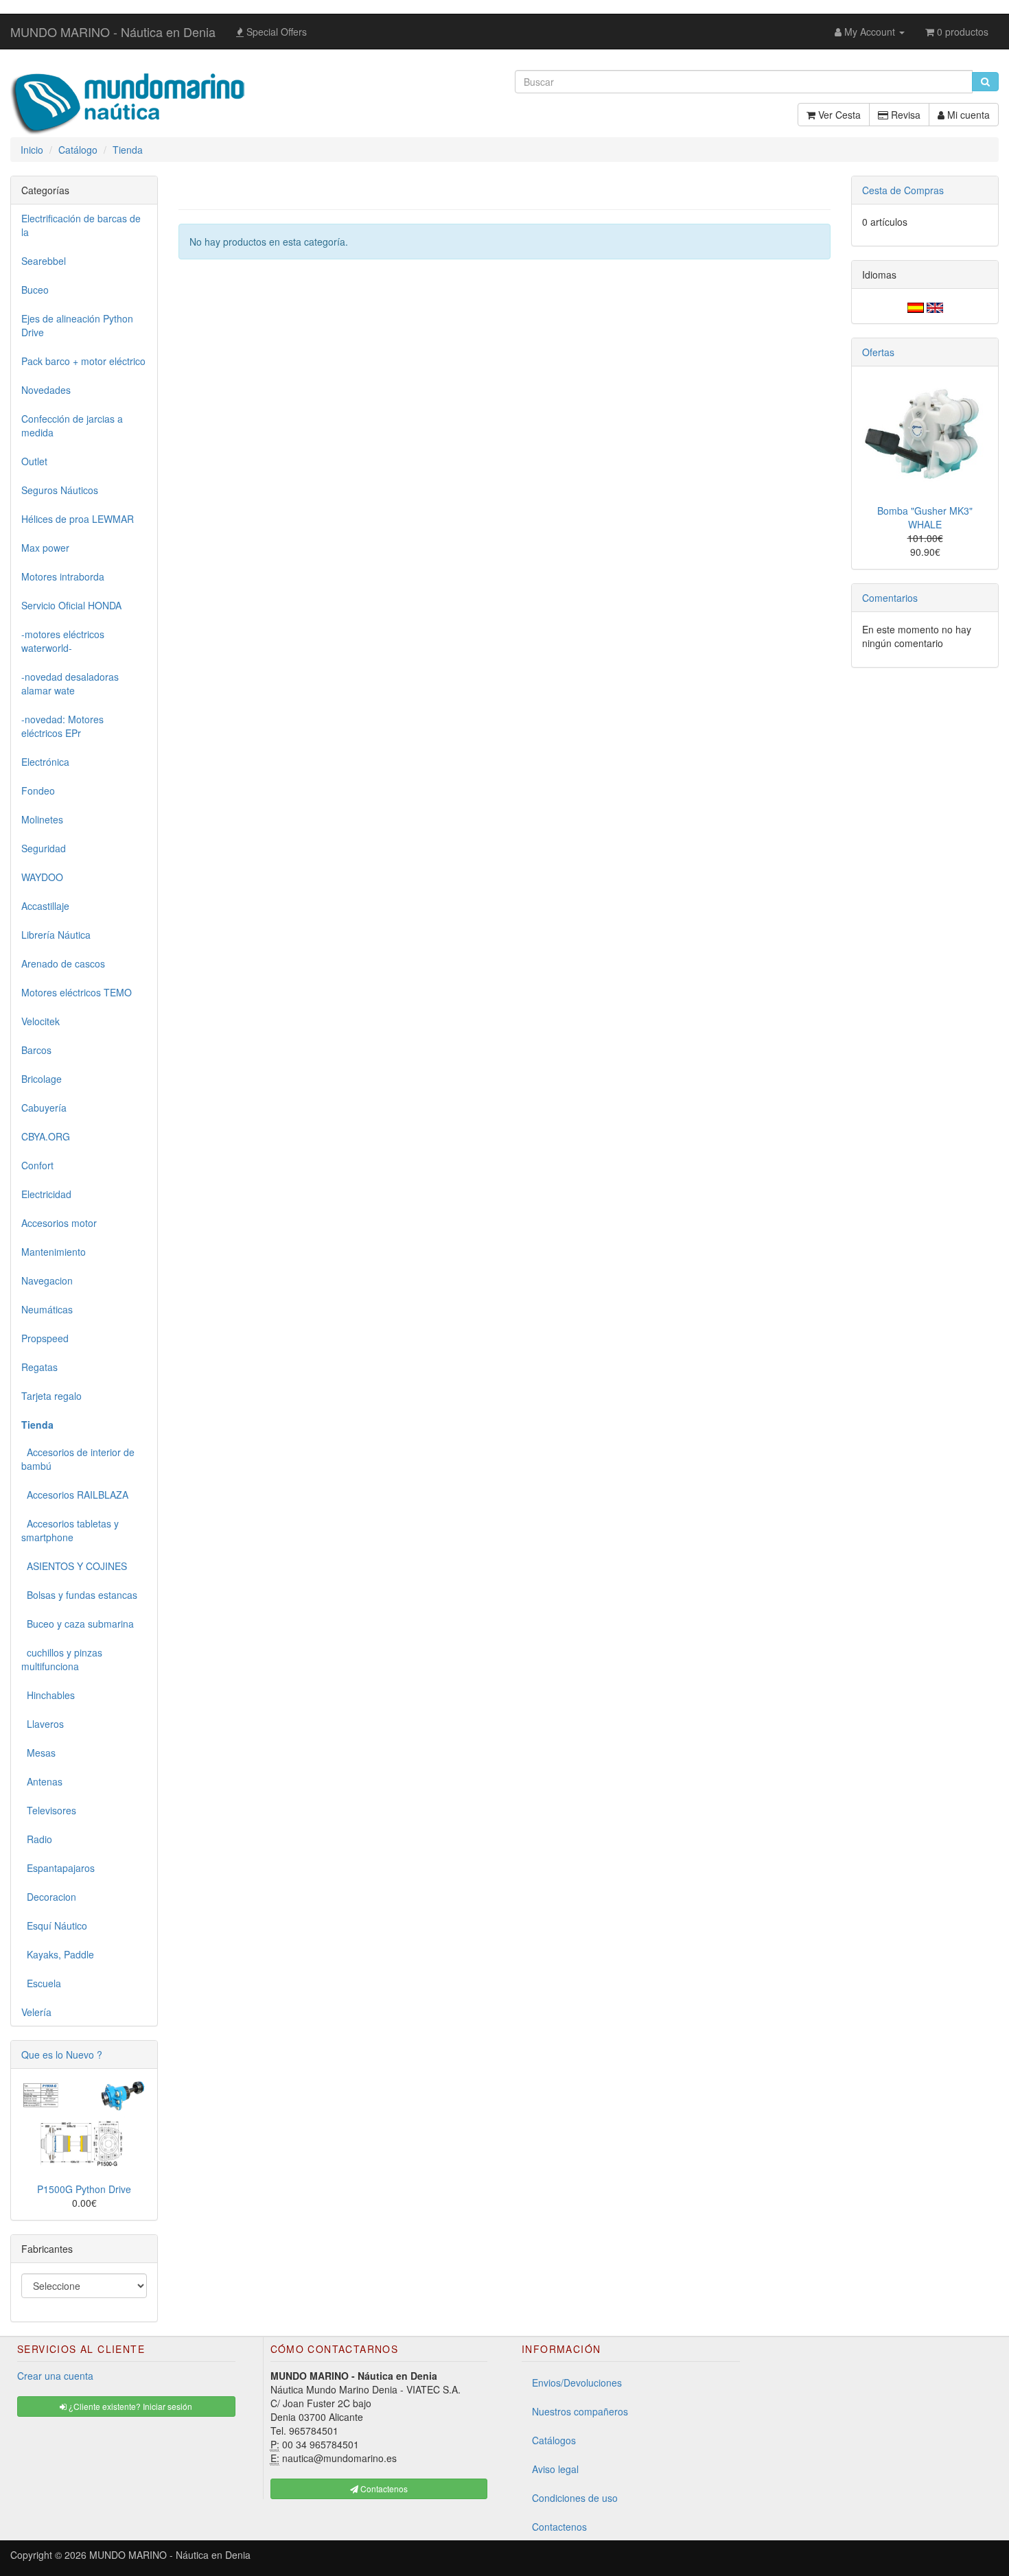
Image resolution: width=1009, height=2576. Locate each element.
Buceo (35, 290)
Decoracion (49, 1897)
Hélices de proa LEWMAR (78, 519)
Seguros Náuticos (60, 490)
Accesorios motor (59, 1223)
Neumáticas (47, 1309)
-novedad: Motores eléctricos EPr (62, 726)
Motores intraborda (63, 576)
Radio (37, 1839)
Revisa (904, 115)
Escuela (41, 1983)
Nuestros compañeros (580, 2411)
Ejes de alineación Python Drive (77, 325)
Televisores (49, 1810)
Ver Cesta (838, 115)
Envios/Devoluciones (577, 2382)
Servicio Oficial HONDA (71, 605)
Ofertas (878, 352)
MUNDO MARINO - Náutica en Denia (113, 32)
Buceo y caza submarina (78, 1624)
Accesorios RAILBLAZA (75, 1495)
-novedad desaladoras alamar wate (70, 683)
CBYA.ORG (46, 1136)
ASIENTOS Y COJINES (74, 1566)
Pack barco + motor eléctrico (83, 361)
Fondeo (38, 791)
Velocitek (40, 1021)
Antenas (42, 1781)
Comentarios (890, 598)
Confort (37, 1165)
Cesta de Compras (903, 190)
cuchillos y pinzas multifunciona (62, 1659)
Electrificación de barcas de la (81, 225)
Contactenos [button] (383, 2489)
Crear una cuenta (55, 2376)
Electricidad (46, 1194)
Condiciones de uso (575, 2498)
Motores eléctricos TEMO (77, 992)
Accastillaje (45, 906)
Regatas (39, 1367)
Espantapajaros (58, 1868)
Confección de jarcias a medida (72, 425)
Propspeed (45, 1338)
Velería (36, 2012)
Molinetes (42, 819)
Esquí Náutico (54, 1925)
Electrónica (45, 762)
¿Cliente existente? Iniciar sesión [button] (129, 2406)
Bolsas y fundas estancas (79, 1595)
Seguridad (44, 848)
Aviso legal (555, 2469)
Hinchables (48, 1695)
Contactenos (559, 2527)
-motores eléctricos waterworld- (63, 641)
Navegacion (47, 1280)
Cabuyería (44, 1108)
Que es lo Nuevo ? (62, 2054)
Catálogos (554, 2440)
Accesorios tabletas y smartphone (70, 1530)
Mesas (38, 1753)
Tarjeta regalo (51, 1396)
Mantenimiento (54, 1252)
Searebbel (44, 261)
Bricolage (42, 1079)
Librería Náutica (56, 935)
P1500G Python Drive (84, 2189)
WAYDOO (42, 877)
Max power (45, 548)
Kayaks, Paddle (58, 1954)
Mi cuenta (967, 115)
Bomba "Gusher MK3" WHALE (925, 517)
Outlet (34, 461)
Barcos (36, 1050)
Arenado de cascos (63, 963)
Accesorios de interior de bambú (78, 1459)
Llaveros (43, 1724)
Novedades (46, 390)
